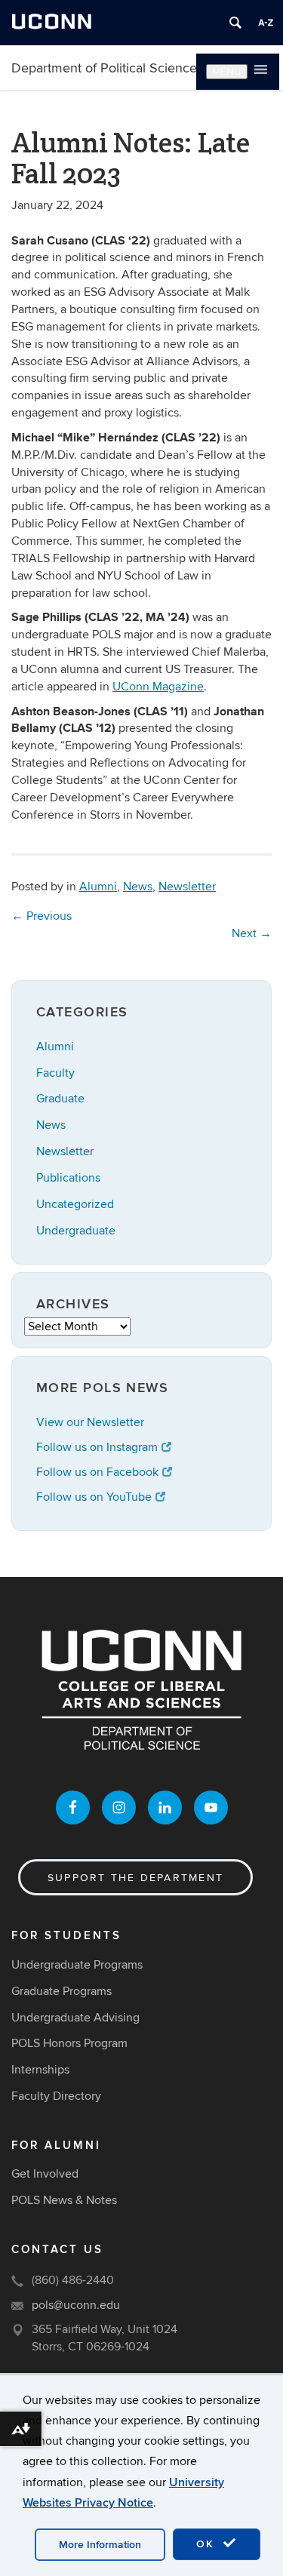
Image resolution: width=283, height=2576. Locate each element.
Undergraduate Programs (77, 1965)
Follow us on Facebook (97, 1472)
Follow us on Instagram (97, 1447)
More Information (100, 2545)
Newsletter (187, 887)
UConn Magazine (158, 687)
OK (208, 2544)
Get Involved (45, 2174)
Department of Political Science (104, 68)
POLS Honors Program (69, 2043)
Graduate (60, 1099)
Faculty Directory (56, 2096)
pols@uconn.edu (76, 2305)
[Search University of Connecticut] (235, 23)
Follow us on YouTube (94, 1497)
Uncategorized (75, 1204)
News (138, 887)
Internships (40, 2070)
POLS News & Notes (64, 2200)
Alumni (98, 887)
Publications (68, 1178)
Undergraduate (76, 1231)
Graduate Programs (62, 1991)
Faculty (55, 1073)
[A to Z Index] (266, 23)
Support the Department (135, 1878)
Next (252, 933)
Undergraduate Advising (75, 2018)
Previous (42, 916)
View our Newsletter (90, 1422)
